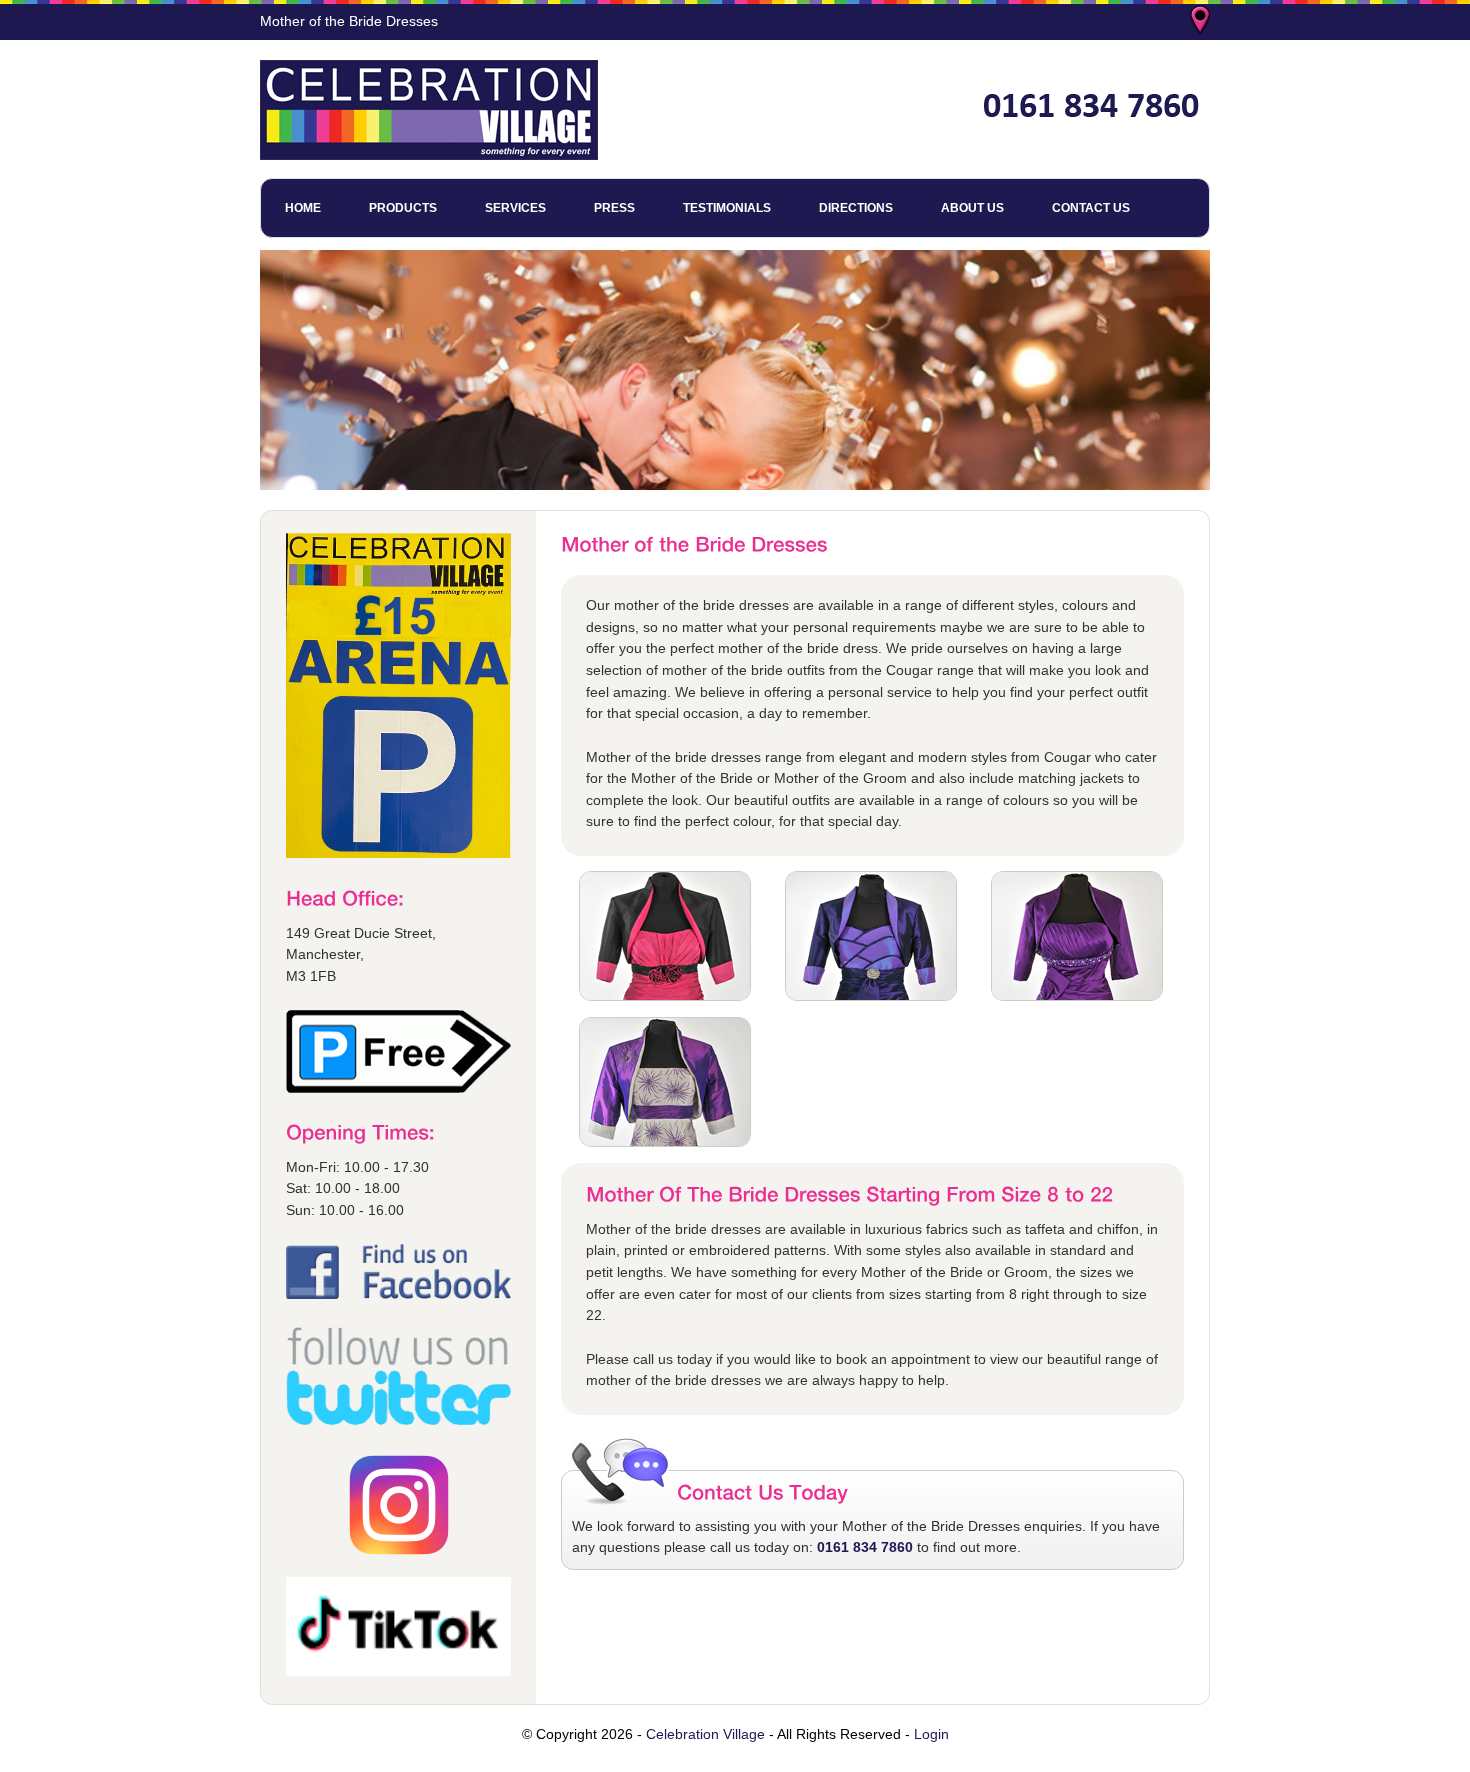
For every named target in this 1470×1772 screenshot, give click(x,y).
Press (614, 208)
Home (303, 208)
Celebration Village (705, 1734)
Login (931, 1734)
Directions (856, 208)
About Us (972, 208)
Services (515, 208)
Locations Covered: (1202, 22)
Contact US (1091, 208)
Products (403, 208)
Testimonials (727, 208)
